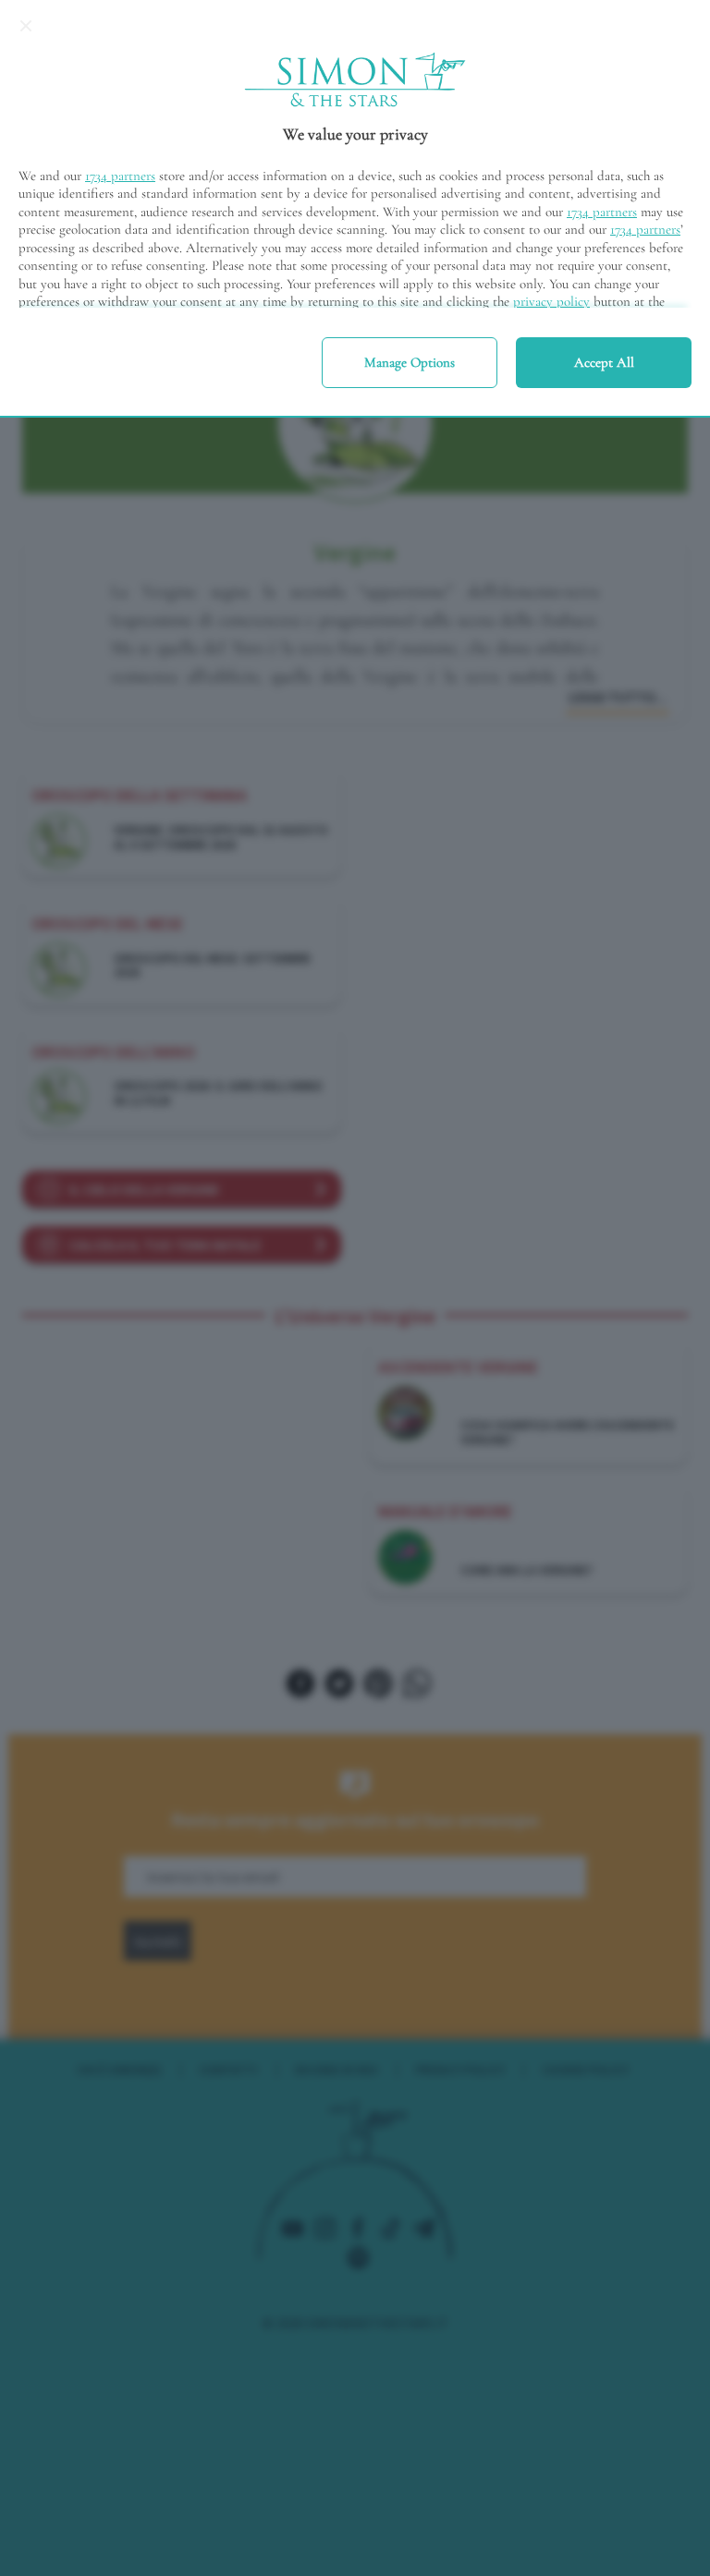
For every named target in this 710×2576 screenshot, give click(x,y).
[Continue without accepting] (26, 26)
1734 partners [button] (120, 176)
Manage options (410, 362)
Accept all (604, 362)
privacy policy (551, 301)
